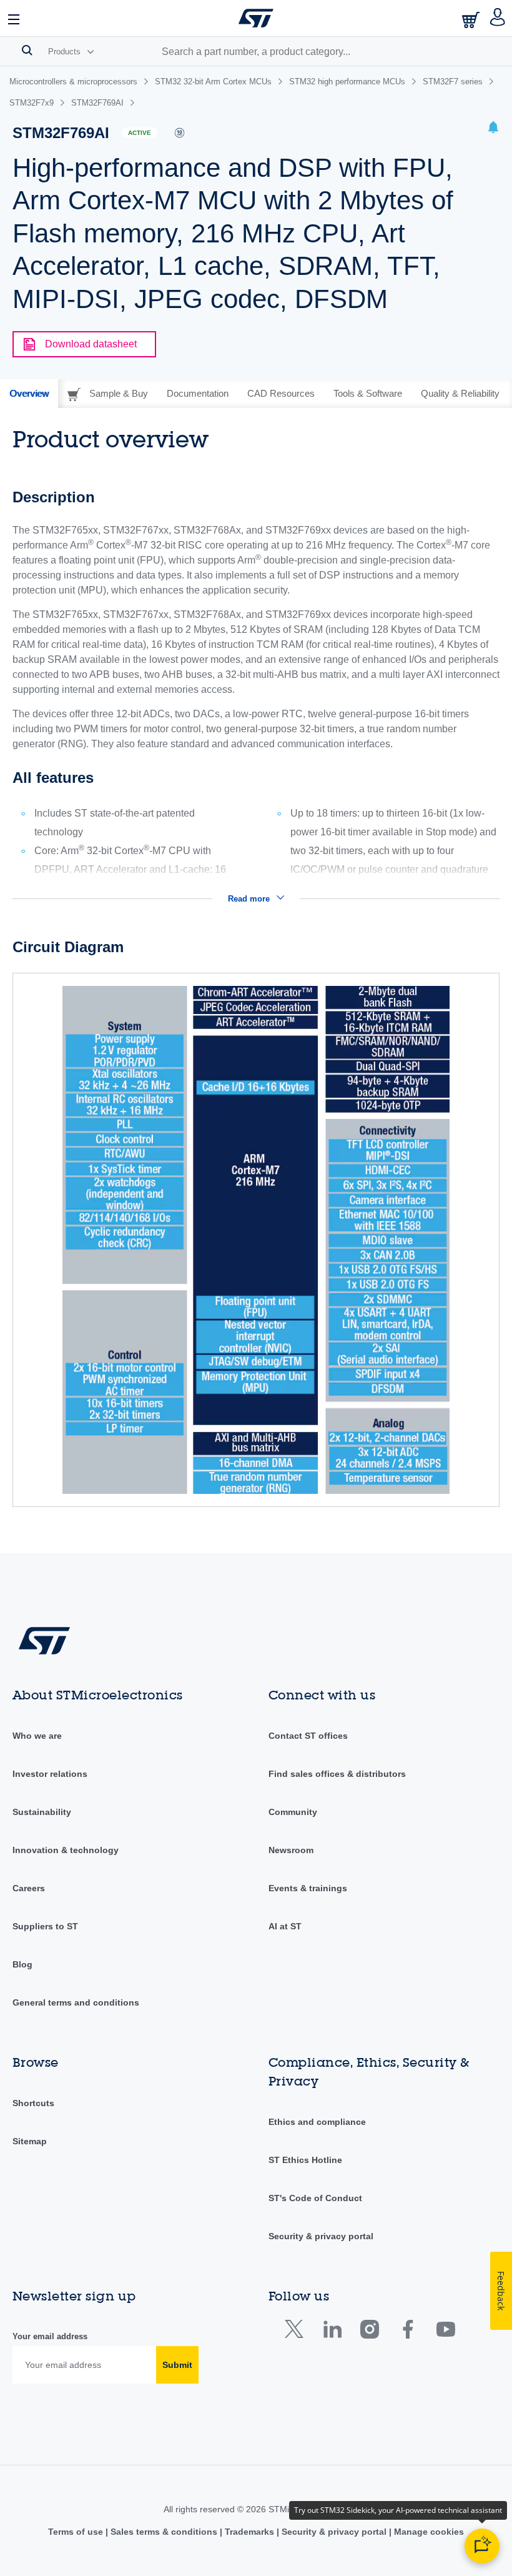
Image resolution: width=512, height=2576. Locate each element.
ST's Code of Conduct (315, 2198)
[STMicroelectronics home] (256, 18)
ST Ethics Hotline (305, 2160)
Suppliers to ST (45, 1926)
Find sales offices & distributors (337, 1774)
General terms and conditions (76, 2002)
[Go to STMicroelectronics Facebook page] (407, 2332)
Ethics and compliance (317, 2122)
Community (293, 1812)
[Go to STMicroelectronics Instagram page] (369, 2332)
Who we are (37, 1736)
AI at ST (285, 1926)
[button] (14, 18)
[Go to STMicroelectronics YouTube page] (446, 2332)
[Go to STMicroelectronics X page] (297, 2332)
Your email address (50, 2336)
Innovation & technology (66, 1850)
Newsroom (291, 1850)
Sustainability (42, 1812)
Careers (29, 1888)
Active (140, 133)
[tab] (29, 394)
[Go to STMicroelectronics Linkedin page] (332, 2332)
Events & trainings (308, 1888)
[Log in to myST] (498, 18)
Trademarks (249, 2532)
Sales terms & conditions (164, 2532)
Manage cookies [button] (428, 2532)
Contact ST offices (308, 1736)
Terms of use (77, 2532)
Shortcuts (33, 2103)
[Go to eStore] (472, 20)
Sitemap (30, 2141)
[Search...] (27, 50)
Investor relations (50, 1774)
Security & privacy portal (321, 2236)
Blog (22, 1964)
